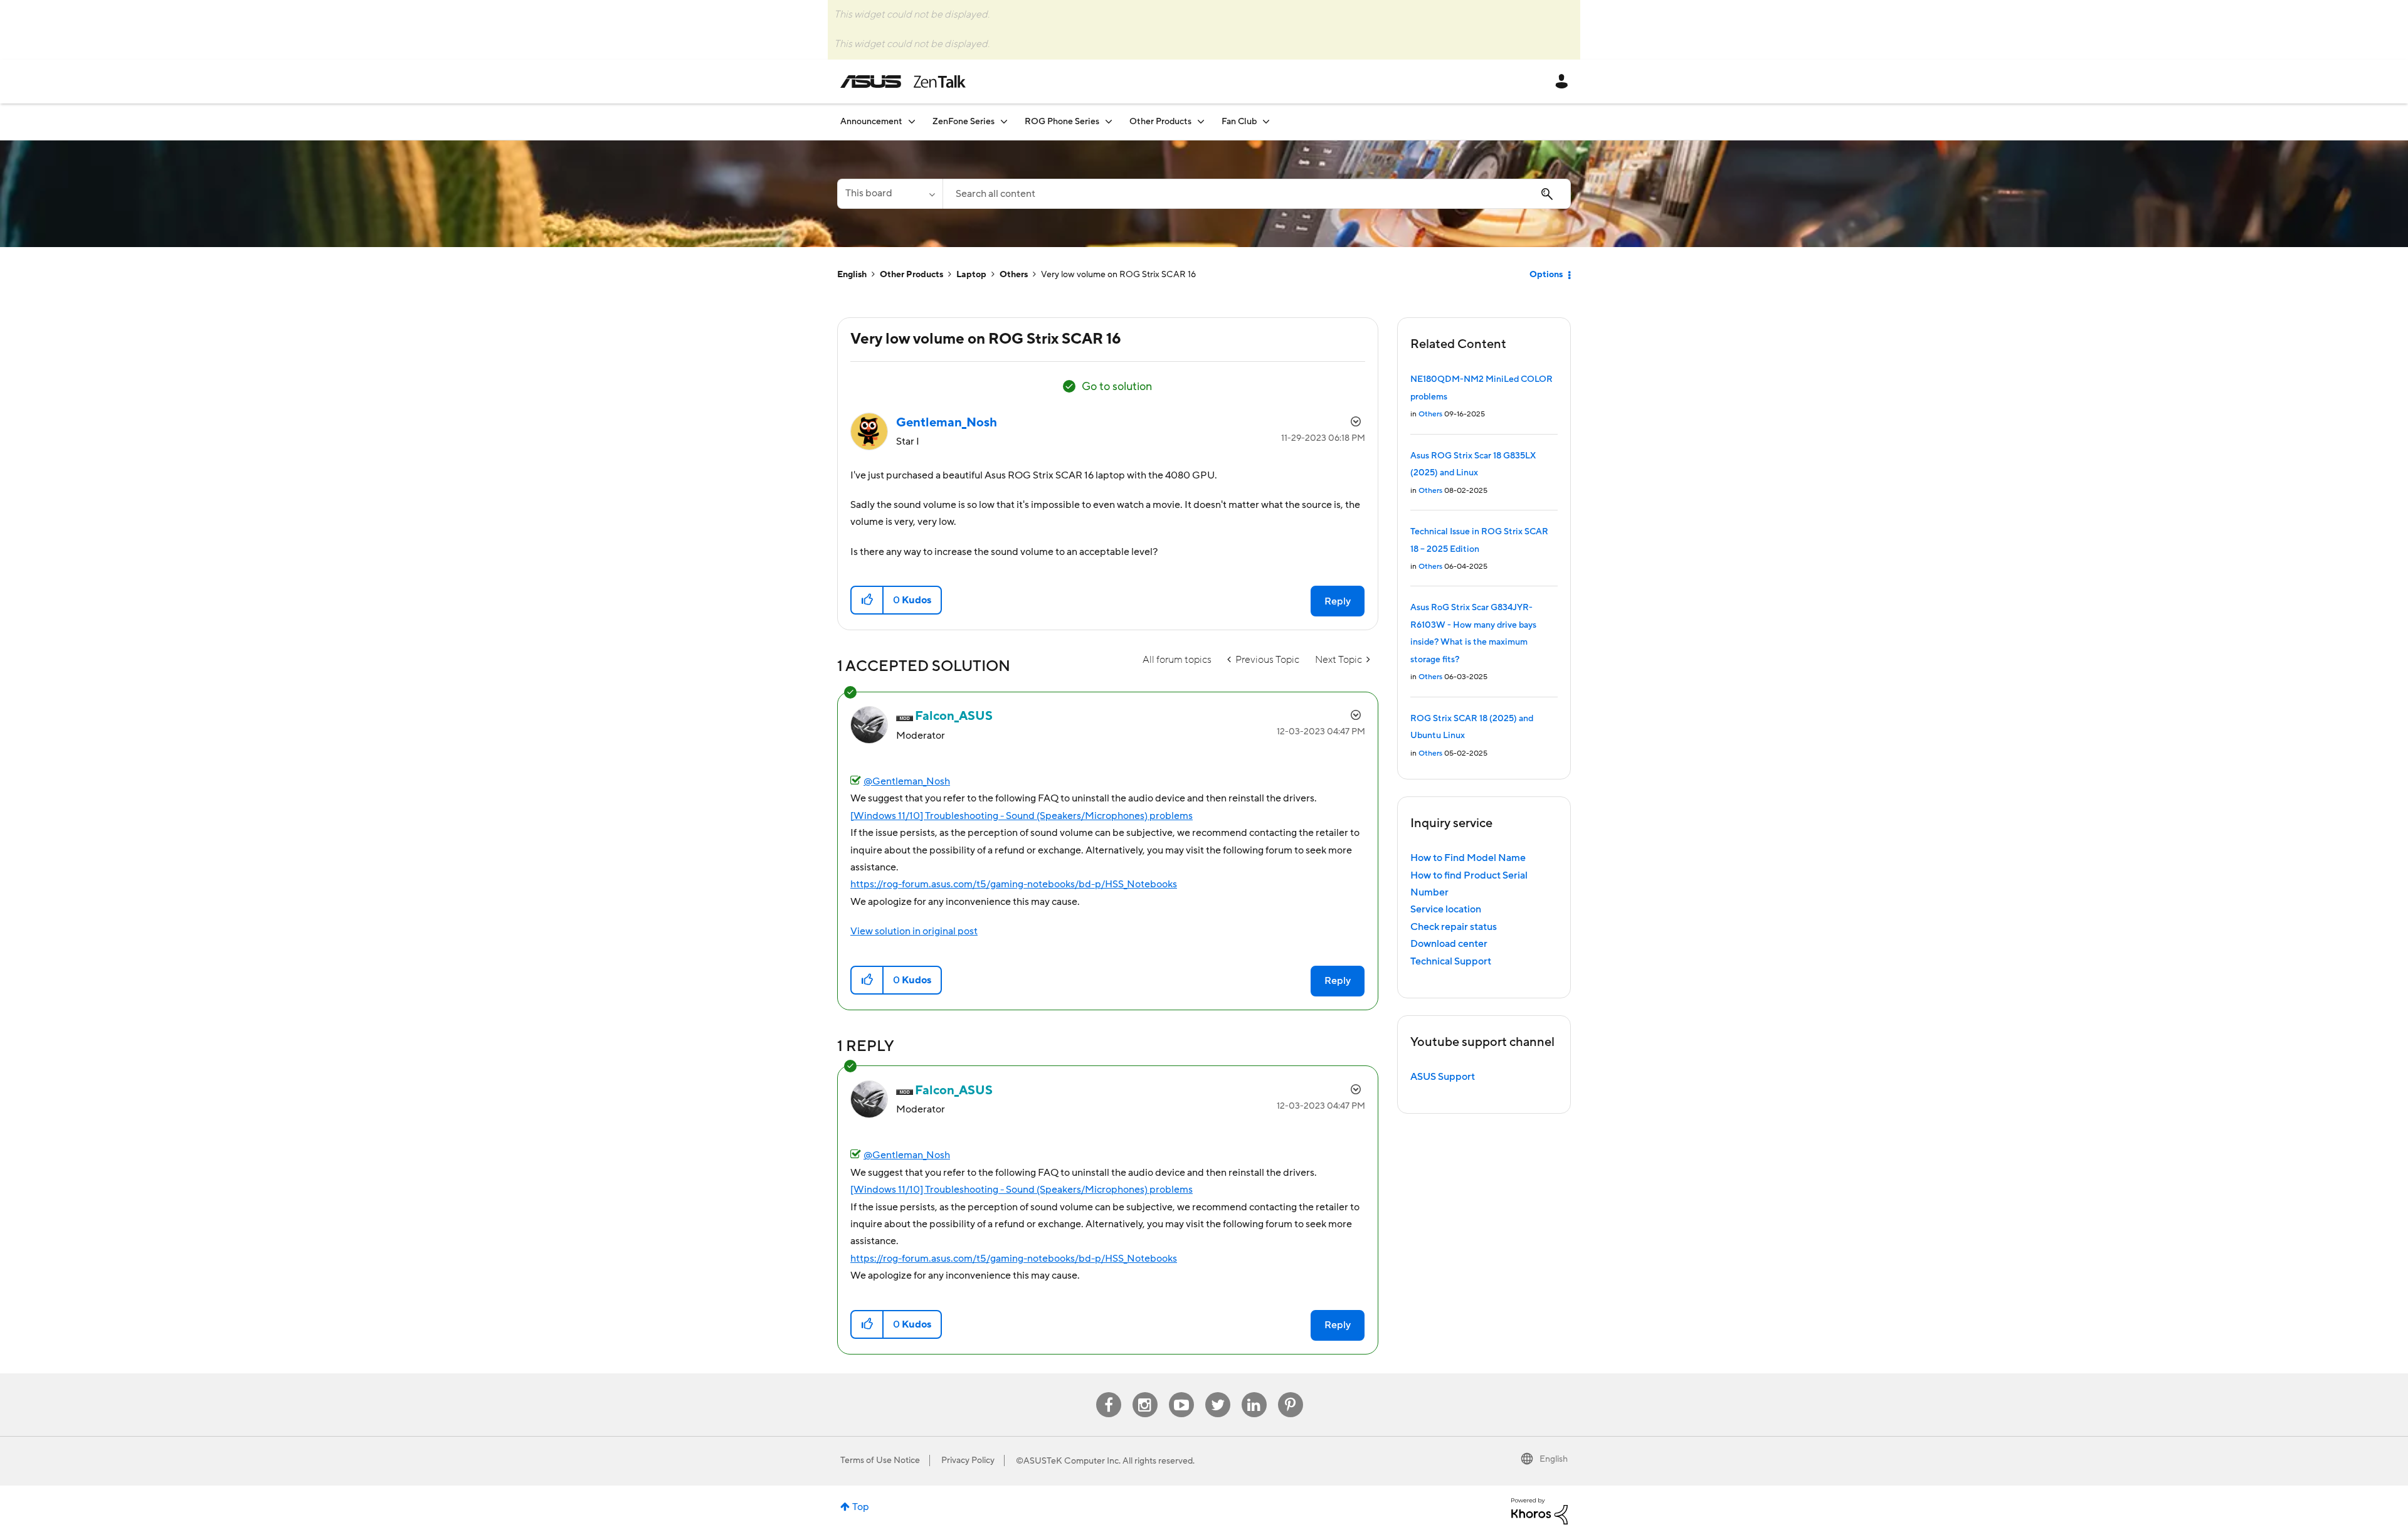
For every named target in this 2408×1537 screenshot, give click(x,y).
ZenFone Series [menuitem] (964, 122)
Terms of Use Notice (880, 1460)
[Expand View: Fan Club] (1266, 121)
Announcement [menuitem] (871, 122)
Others (1014, 275)
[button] (868, 600)
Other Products (911, 275)
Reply (1338, 601)
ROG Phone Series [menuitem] (1062, 122)
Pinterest (1291, 1392)
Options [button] (1546, 275)
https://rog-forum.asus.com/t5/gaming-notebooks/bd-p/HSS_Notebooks (1014, 884)
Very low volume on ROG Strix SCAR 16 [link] (1118, 275)
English (852, 275)
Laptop (971, 275)
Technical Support (1451, 961)
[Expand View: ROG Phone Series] (1109, 121)
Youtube (1181, 1392)
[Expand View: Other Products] (1201, 121)
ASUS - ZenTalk (903, 82)
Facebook (1109, 1392)
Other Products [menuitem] (1160, 122)
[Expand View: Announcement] (912, 121)
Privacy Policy (968, 1460)
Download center (1449, 944)
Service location (1446, 909)
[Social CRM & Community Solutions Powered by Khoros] (1539, 1511)
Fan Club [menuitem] (1239, 122)
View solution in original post (914, 931)
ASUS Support (1443, 1077)
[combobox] (1257, 194)
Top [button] (861, 1507)
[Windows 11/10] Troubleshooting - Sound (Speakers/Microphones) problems (1022, 816)
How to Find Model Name (1468, 858)
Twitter (1217, 1392)
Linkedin (1254, 1392)
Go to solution (1117, 387)
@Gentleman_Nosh (907, 781)
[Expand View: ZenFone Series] (1004, 121)
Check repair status (1454, 927)
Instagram (1145, 1392)
